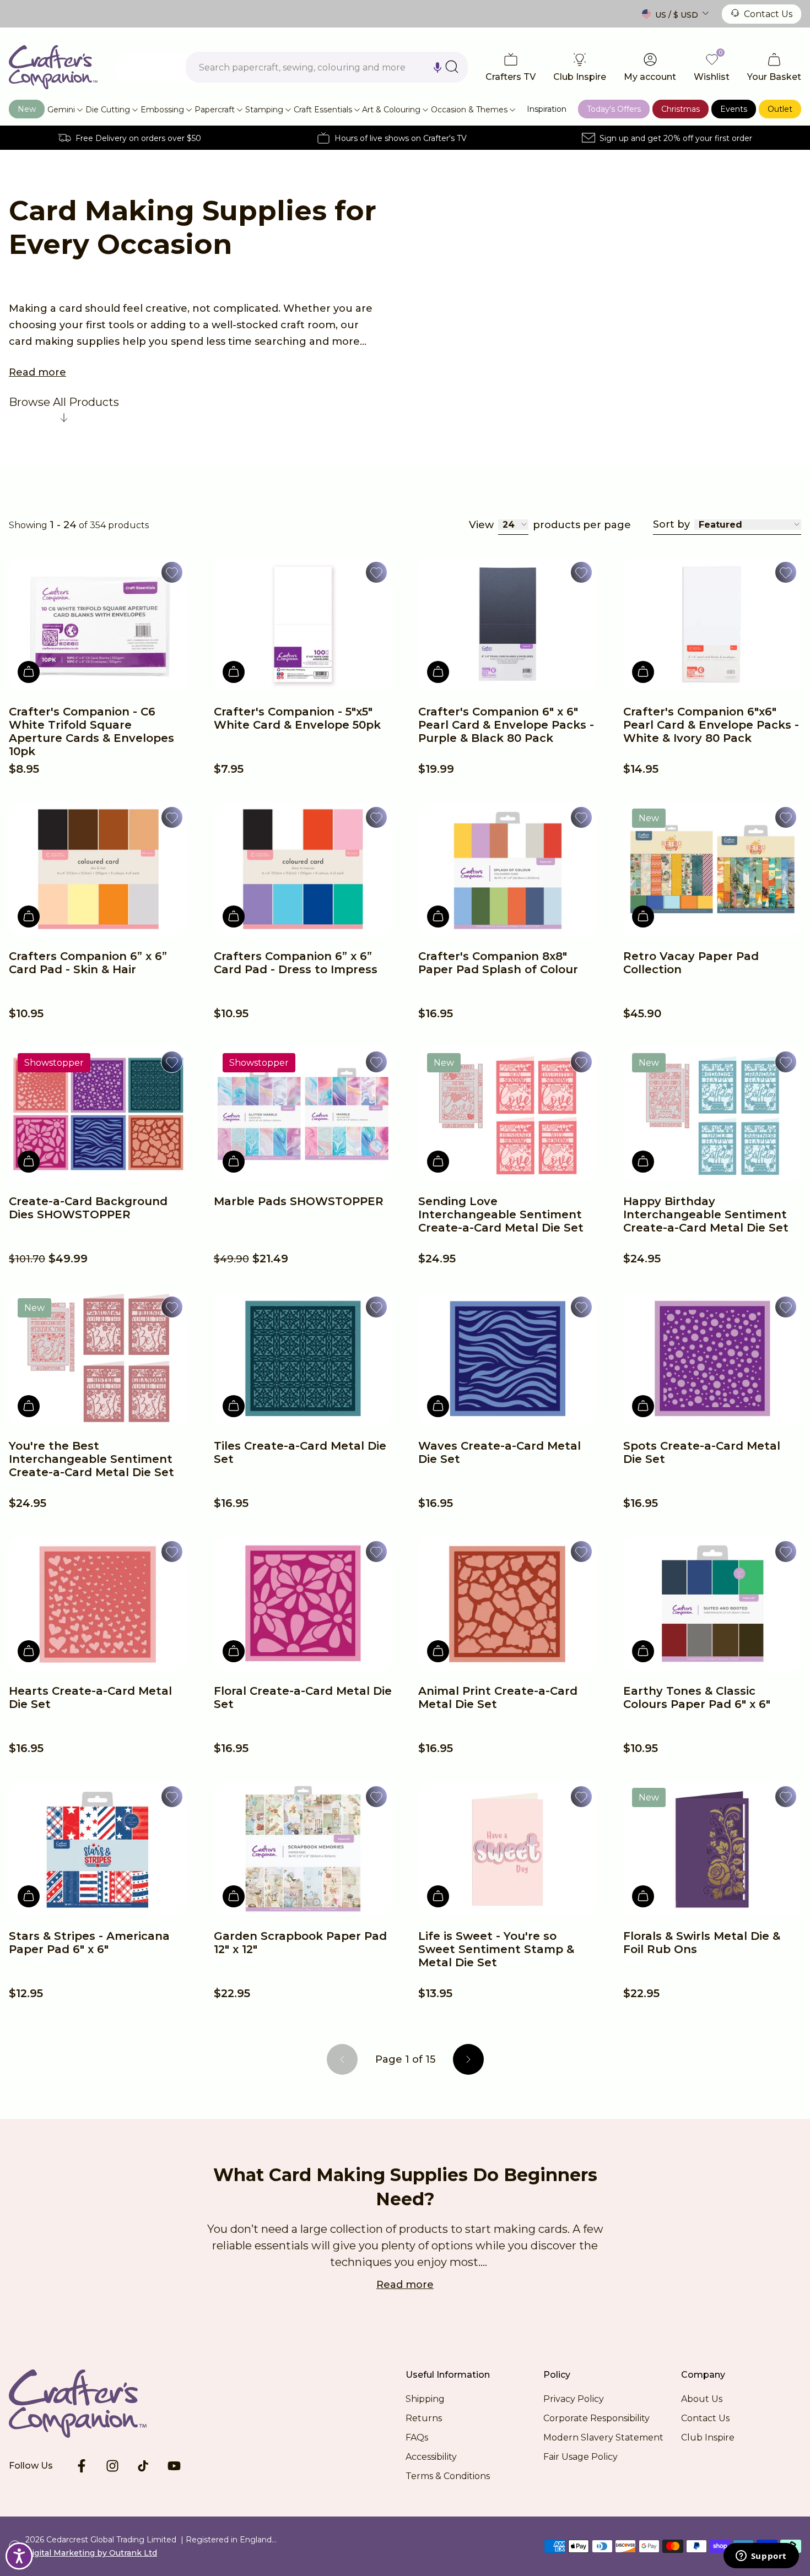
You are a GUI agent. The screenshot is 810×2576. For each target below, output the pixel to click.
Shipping (425, 2399)
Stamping (264, 110)
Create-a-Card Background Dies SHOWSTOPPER (88, 1208)
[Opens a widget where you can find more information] (761, 2557)
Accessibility (431, 2457)
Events (734, 109)
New (27, 109)
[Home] (53, 67)
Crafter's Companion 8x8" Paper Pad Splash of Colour (498, 963)
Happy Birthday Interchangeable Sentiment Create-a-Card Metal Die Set (706, 1214)
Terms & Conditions (448, 2476)
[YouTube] (174, 2466)
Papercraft (215, 110)
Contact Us (768, 14)
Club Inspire (708, 2437)
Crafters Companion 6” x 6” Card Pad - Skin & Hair (88, 963)
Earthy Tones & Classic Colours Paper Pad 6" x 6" (697, 1698)
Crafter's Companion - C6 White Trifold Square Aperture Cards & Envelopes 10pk (91, 731)
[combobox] (327, 67)
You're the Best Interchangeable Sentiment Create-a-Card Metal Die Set (91, 1459)
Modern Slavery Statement (603, 2437)
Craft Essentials (323, 110)
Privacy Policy (574, 2399)
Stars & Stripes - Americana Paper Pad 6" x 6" (89, 1943)
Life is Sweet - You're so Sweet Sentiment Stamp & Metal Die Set (496, 1949)
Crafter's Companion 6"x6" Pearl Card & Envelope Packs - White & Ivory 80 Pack (711, 725)
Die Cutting (108, 110)
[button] (438, 67)
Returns (424, 2418)
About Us (702, 2399)
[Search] (452, 67)
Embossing (162, 110)
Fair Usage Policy (580, 2457)
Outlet (780, 109)
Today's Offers (614, 109)
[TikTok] (143, 2466)
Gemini (61, 110)
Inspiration (547, 109)
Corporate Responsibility (596, 2418)
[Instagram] (112, 2466)
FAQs (417, 2437)
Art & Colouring (391, 110)
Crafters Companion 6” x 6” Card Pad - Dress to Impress (296, 963)
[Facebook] (82, 2466)
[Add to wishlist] (172, 572)
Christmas (681, 109)
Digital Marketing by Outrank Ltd (91, 2553)
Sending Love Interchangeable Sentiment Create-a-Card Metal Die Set (501, 1214)
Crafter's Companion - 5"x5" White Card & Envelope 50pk (297, 718)
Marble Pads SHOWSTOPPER (299, 1201)
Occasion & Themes (469, 110)
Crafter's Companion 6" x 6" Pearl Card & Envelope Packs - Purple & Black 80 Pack (506, 725)
